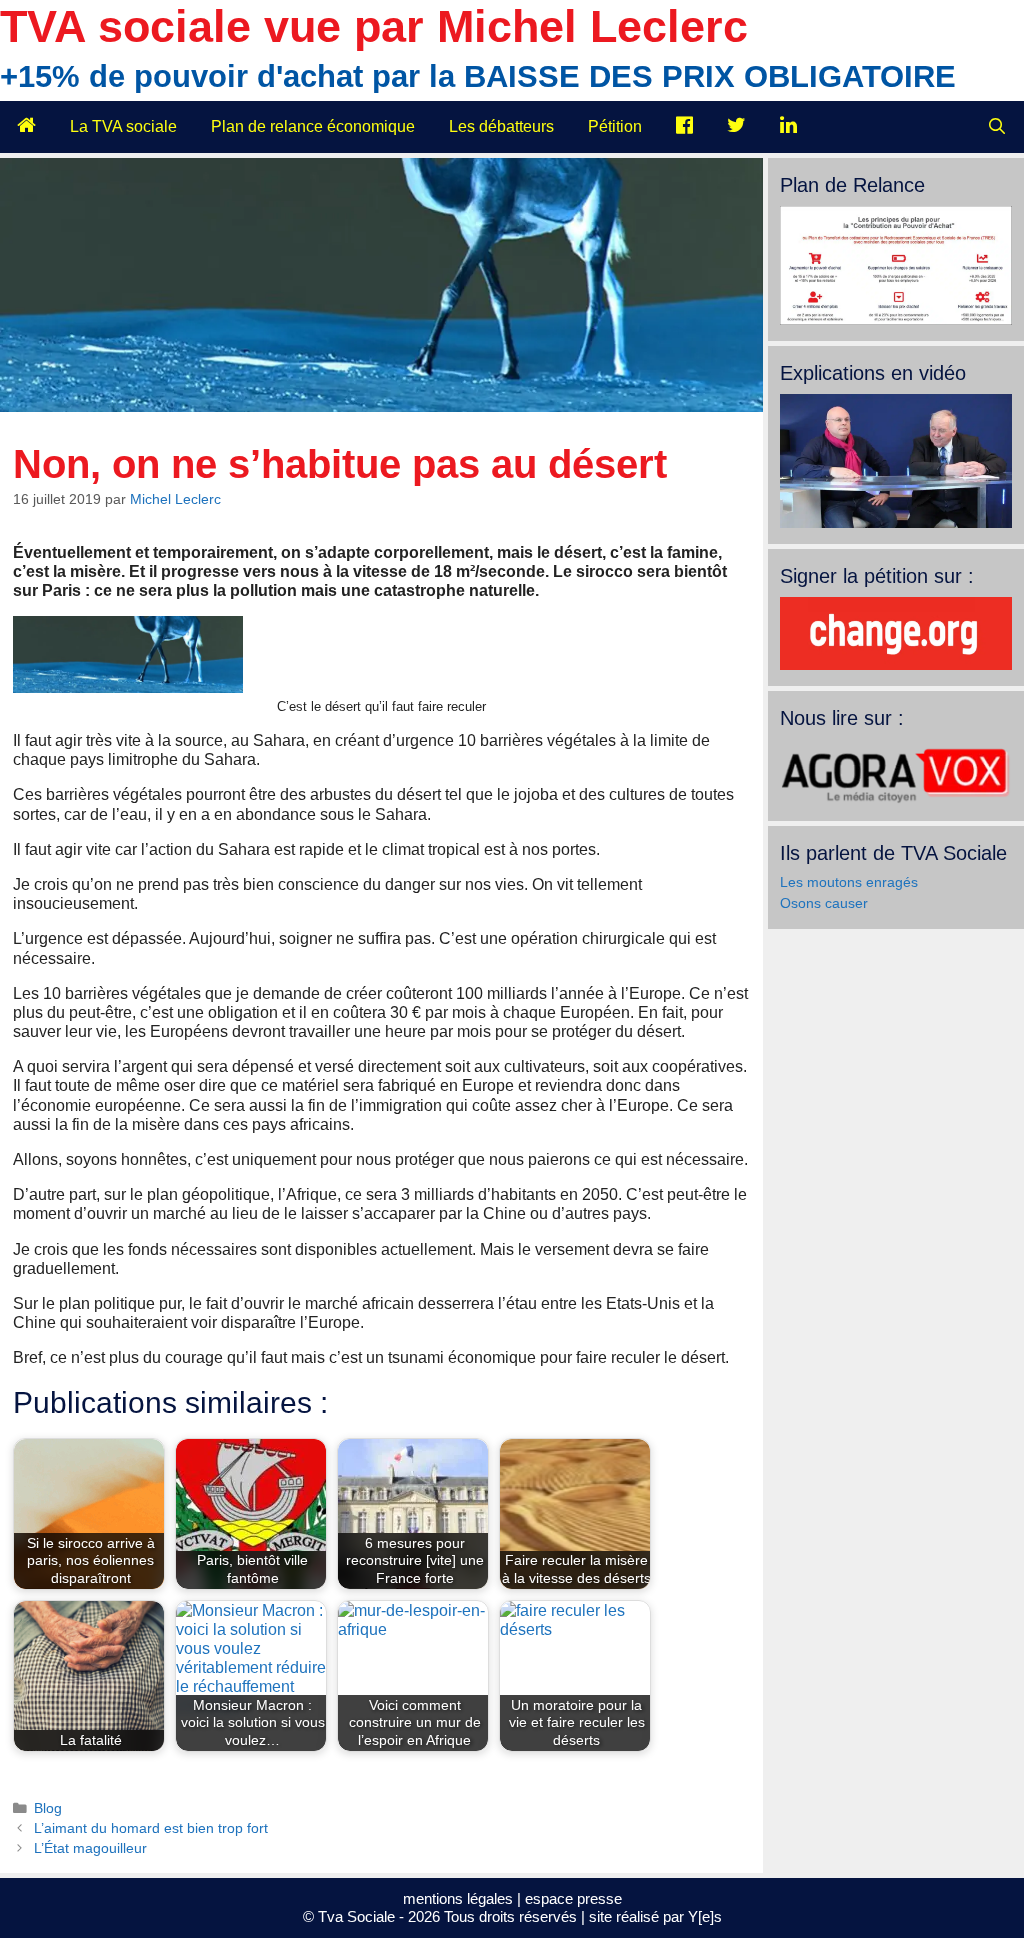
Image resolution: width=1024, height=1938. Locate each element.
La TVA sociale (123, 126)
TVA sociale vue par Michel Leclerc (374, 26)
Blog (48, 1808)
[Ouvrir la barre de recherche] (996, 127)
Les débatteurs (501, 126)
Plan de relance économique (313, 126)
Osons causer (824, 903)
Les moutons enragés (849, 882)
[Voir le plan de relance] (896, 320)
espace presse (573, 1898)
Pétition (615, 126)
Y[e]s (705, 1916)
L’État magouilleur (90, 1848)
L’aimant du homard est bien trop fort (151, 1828)
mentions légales (458, 1898)
